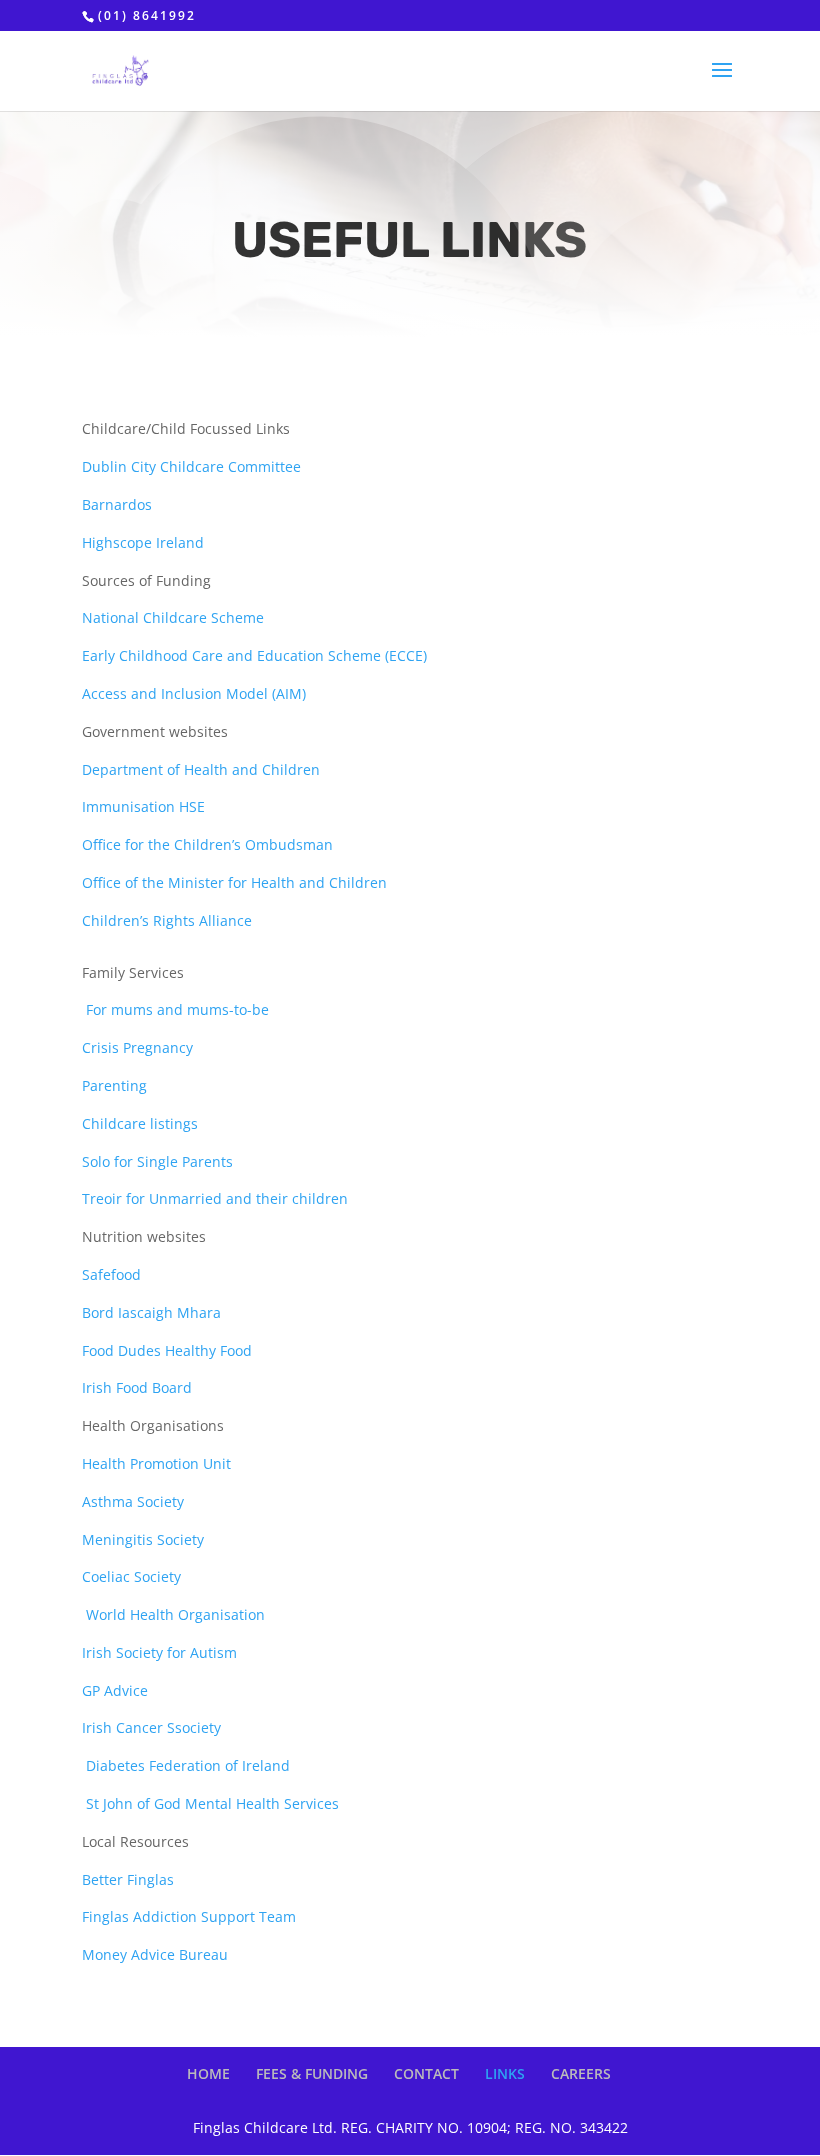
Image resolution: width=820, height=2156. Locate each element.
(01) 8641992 (147, 15)
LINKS (505, 2073)
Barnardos (117, 504)
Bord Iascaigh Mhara (151, 1312)
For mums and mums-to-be (177, 1009)
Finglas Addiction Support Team (189, 1916)
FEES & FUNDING (312, 2073)
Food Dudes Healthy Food (167, 1350)
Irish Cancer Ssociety (151, 1727)
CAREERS (581, 2073)
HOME (208, 2073)
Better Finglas (128, 1879)
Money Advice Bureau (155, 1954)
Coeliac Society (131, 1576)
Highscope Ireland (143, 542)
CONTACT (426, 2073)
